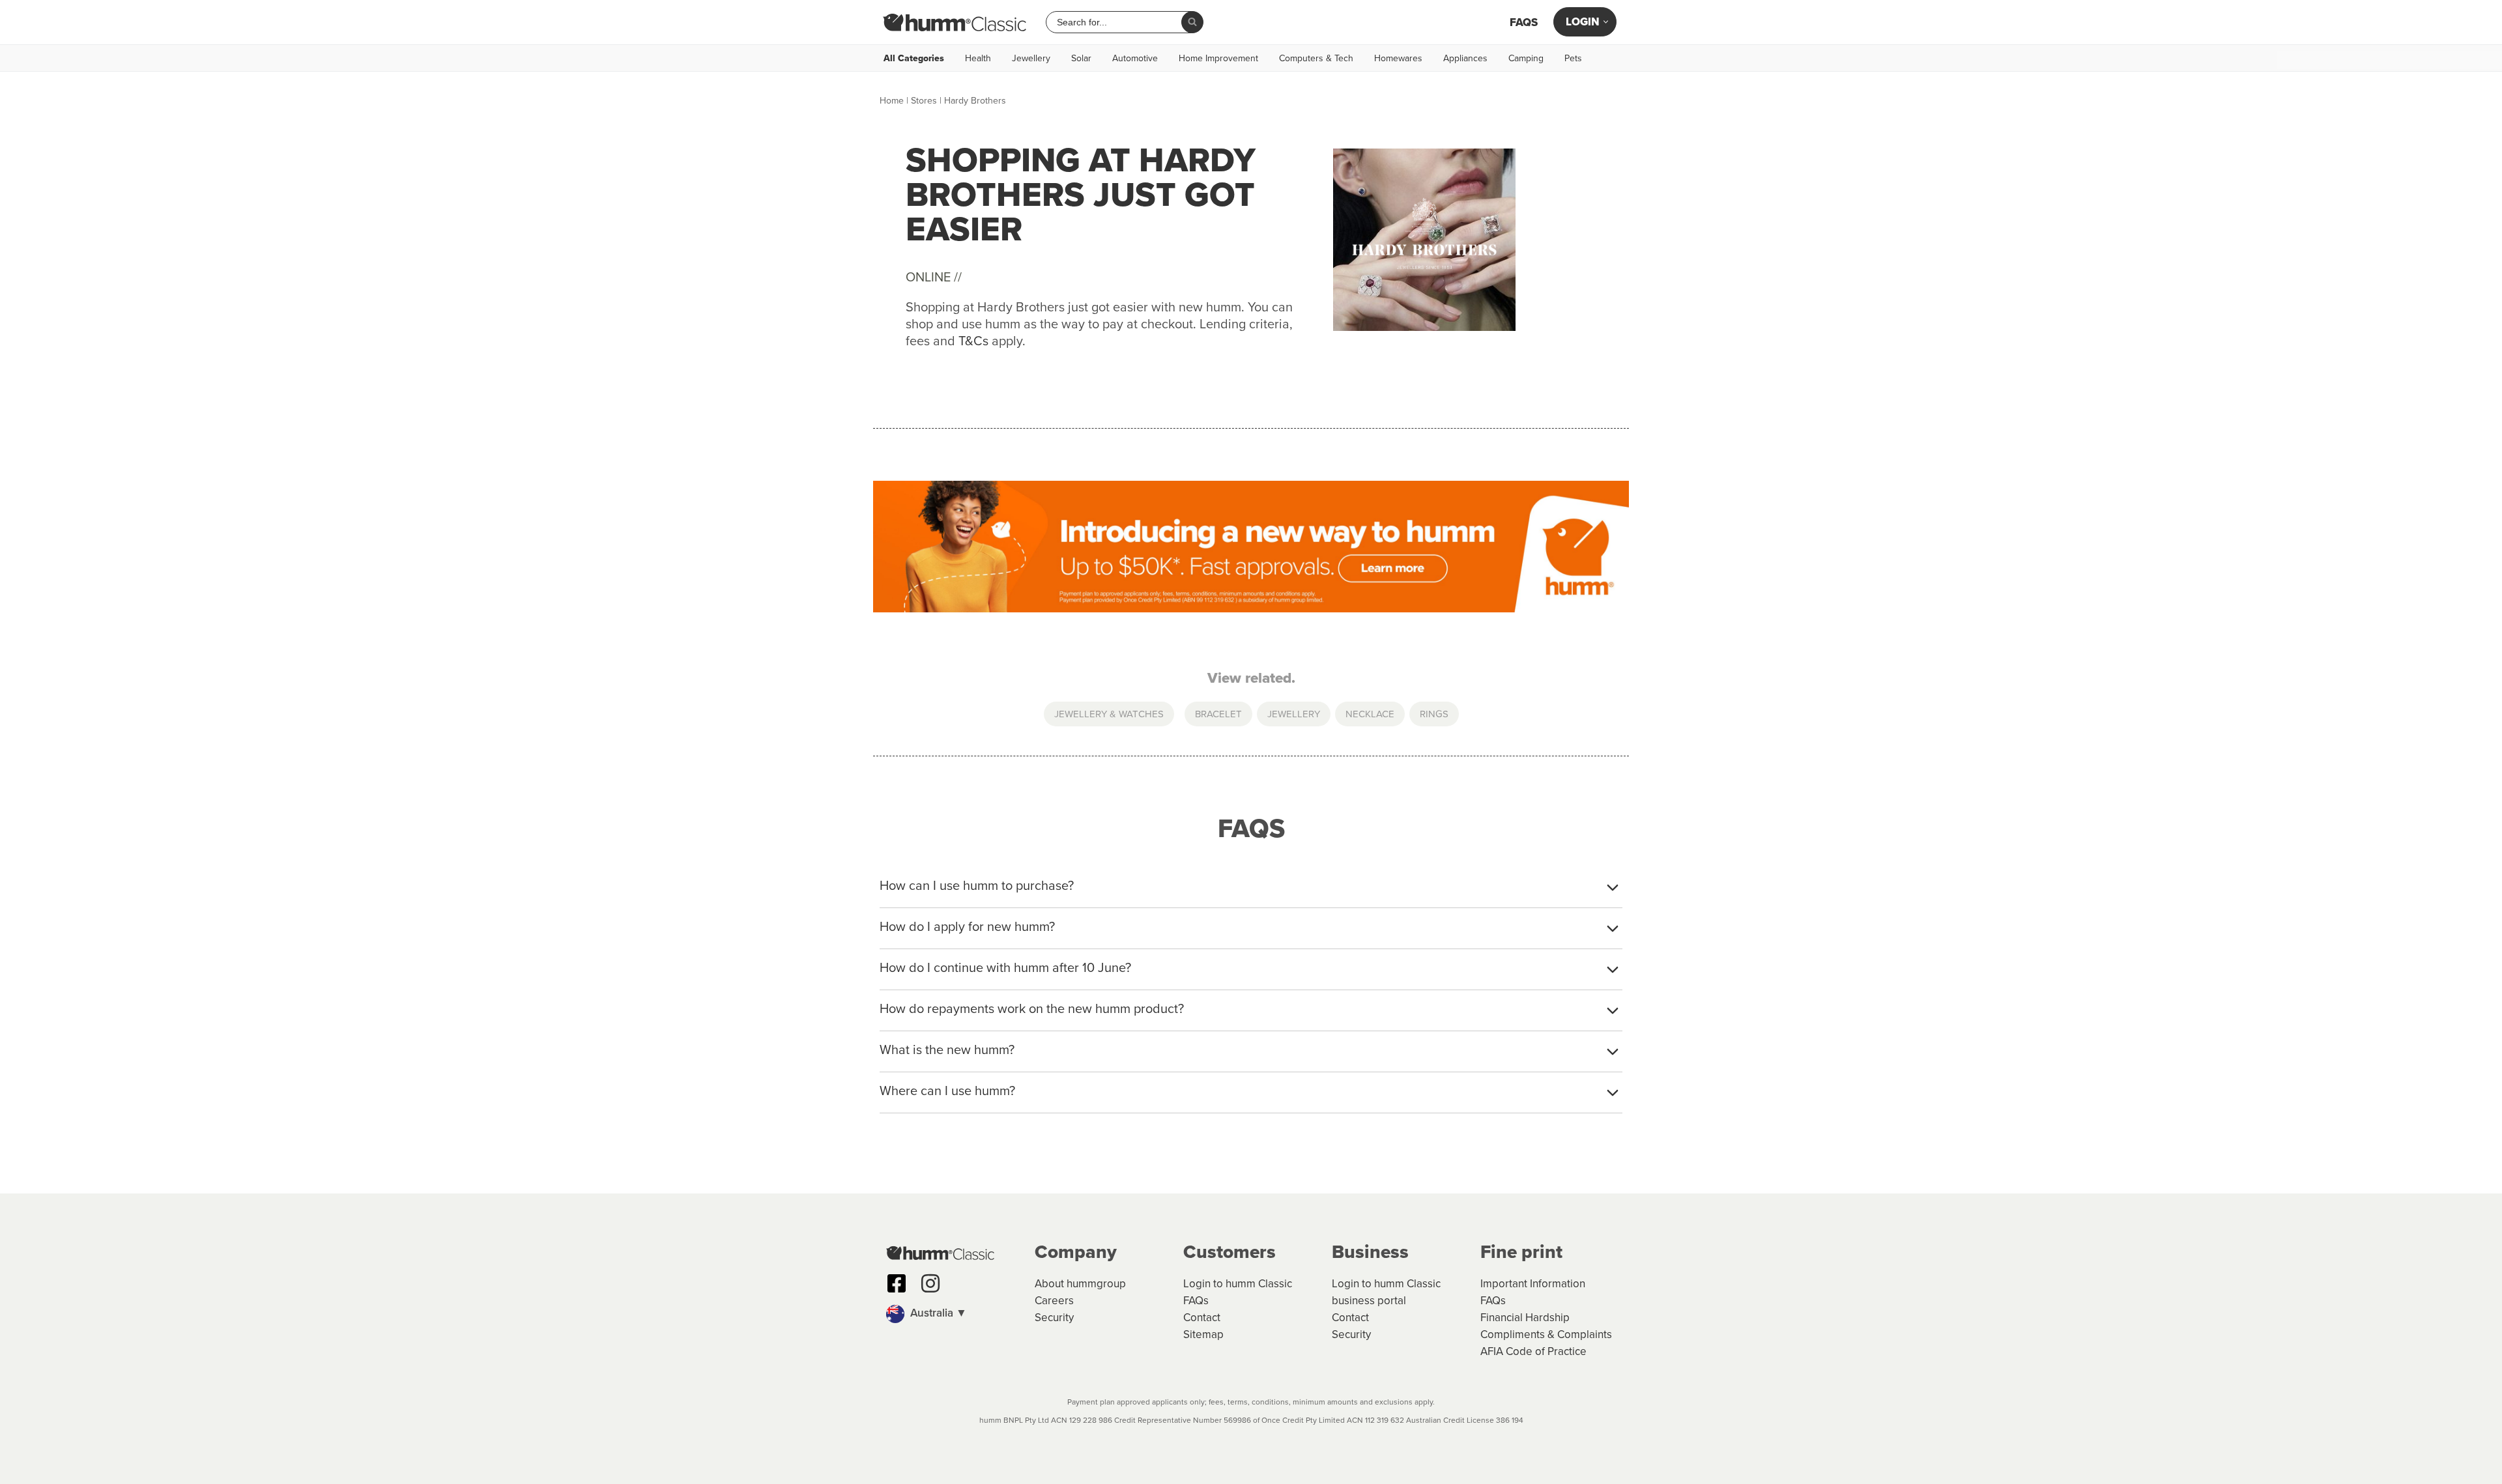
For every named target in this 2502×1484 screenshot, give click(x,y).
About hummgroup (1080, 1283)
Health (978, 58)
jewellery (1294, 714)
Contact (1202, 1317)
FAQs (1524, 22)
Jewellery (1031, 58)
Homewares (1398, 58)
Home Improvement (1218, 58)
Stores (924, 100)
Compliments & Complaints (1546, 1334)
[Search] (1192, 22)
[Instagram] (930, 1283)
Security (1054, 1317)
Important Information (1533, 1283)
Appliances (1465, 58)
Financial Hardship (1525, 1317)
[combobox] (1119, 22)
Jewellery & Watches (1109, 714)
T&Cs (973, 340)
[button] (954, 1314)
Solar (1081, 58)
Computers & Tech (1316, 58)
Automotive (1135, 58)
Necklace (1370, 714)
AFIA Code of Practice (1533, 1351)
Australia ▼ (937, 1313)
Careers (1054, 1300)
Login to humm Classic (1238, 1283)
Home (892, 100)
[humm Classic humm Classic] (955, 22)
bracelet (1218, 714)
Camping (1526, 58)
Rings (1434, 714)
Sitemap (1203, 1334)
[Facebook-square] (897, 1283)
